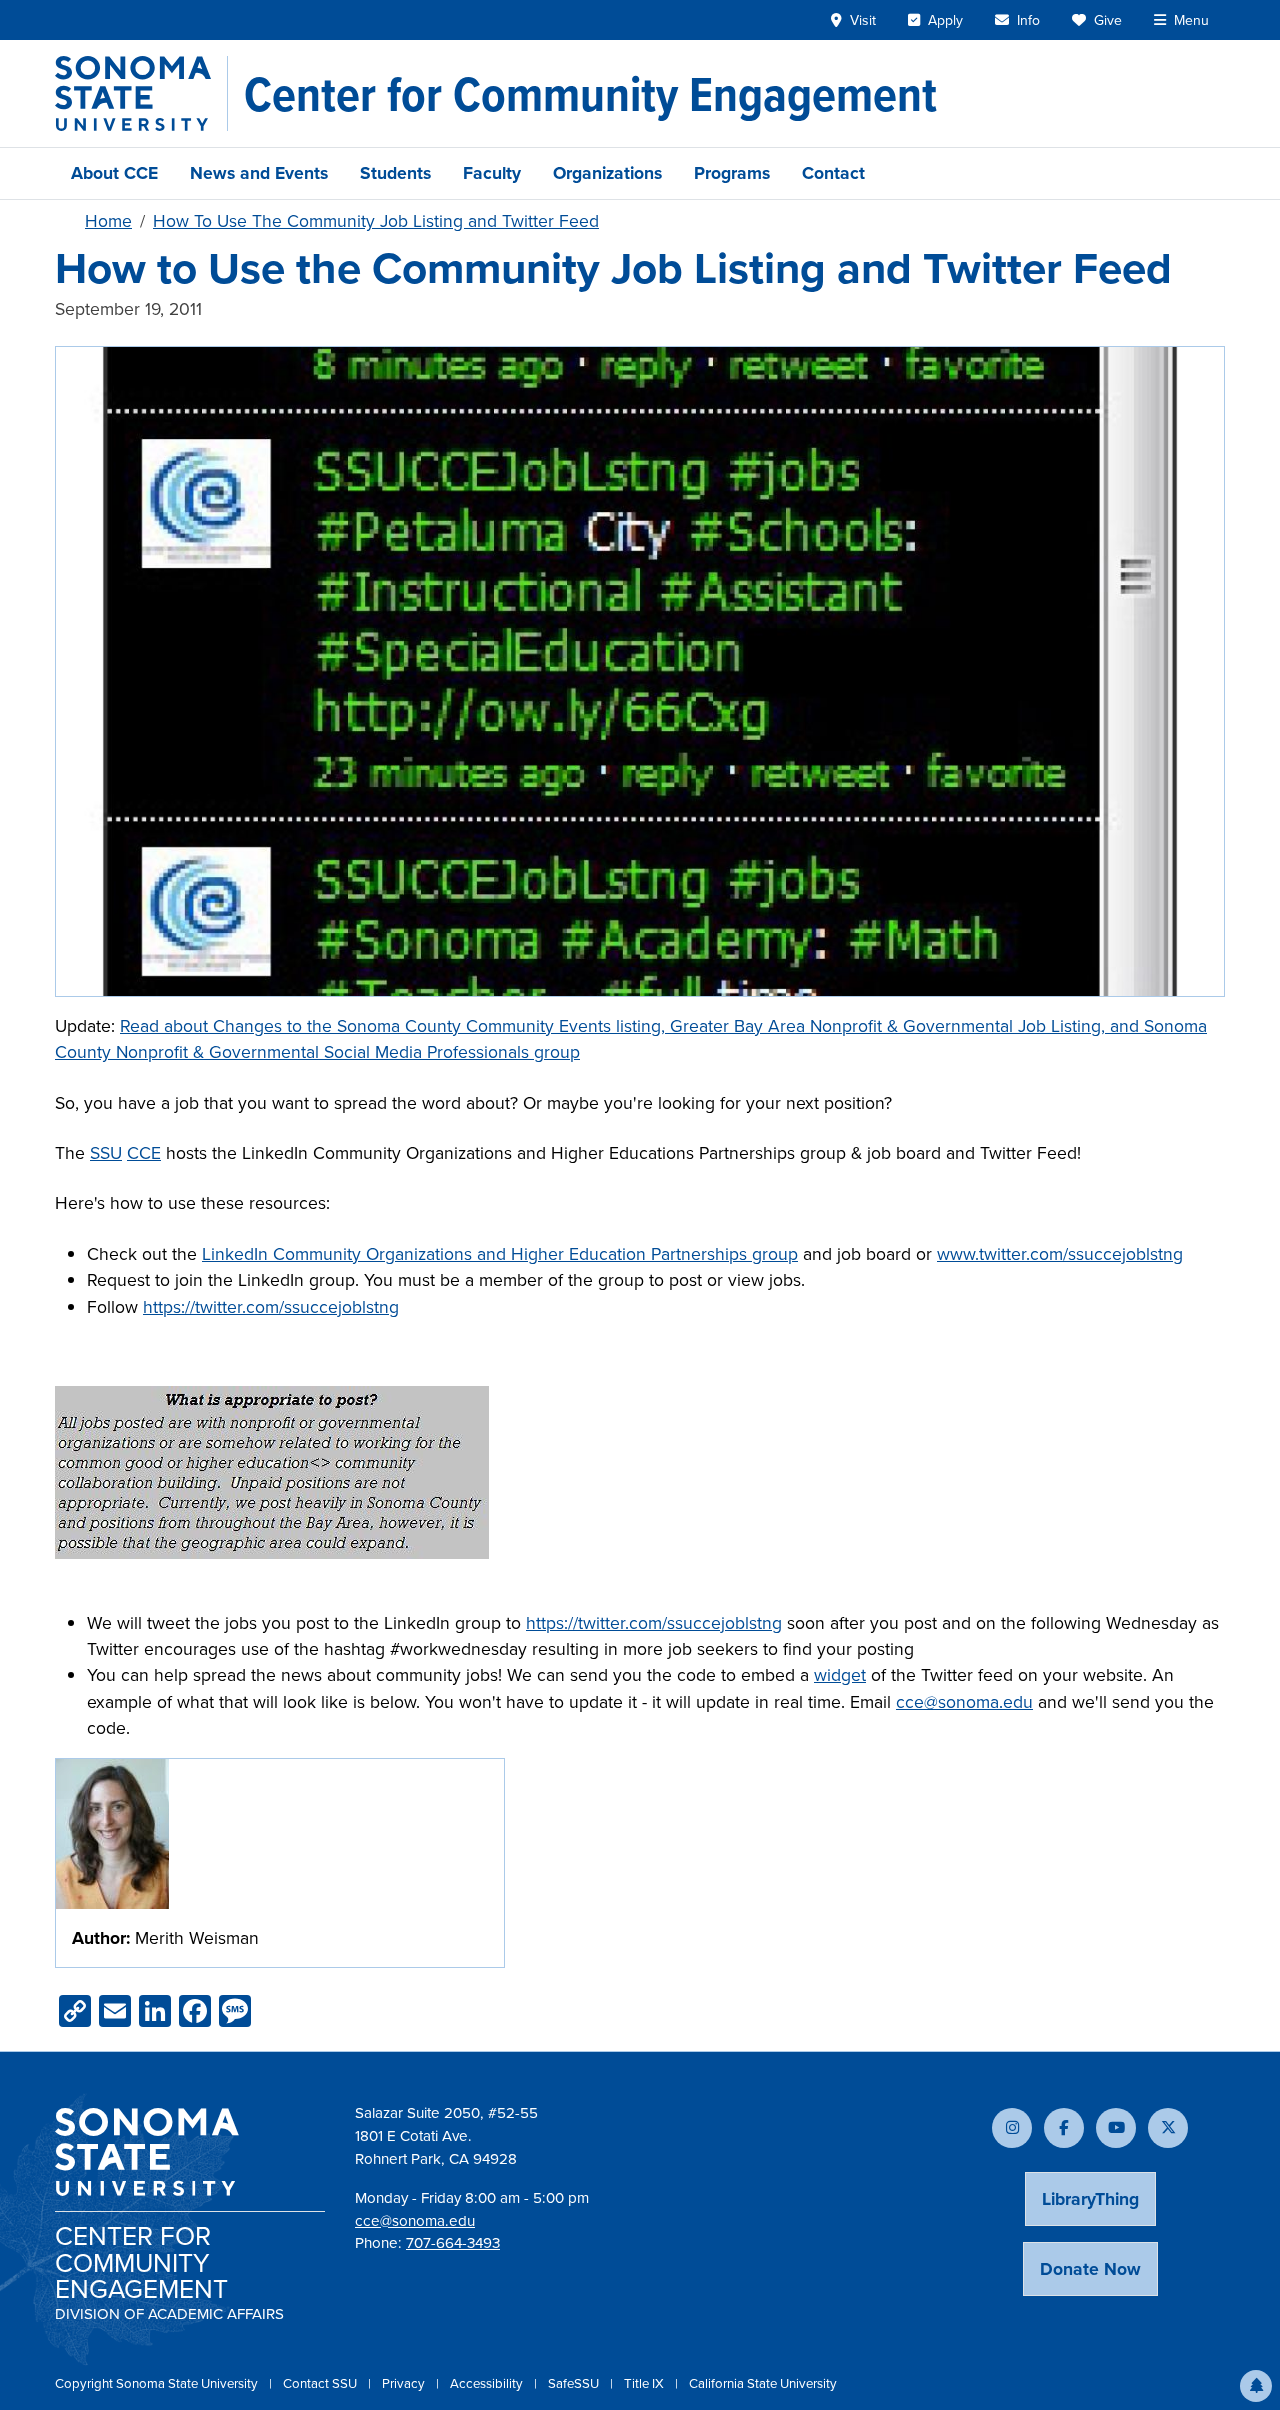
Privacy (405, 2383)
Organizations (607, 173)
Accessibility (488, 2383)
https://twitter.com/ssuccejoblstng (271, 1307)
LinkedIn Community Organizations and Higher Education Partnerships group (500, 1254)
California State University (763, 2383)
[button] (1256, 2386)
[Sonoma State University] (141, 93)
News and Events (259, 173)
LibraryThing (1090, 2199)
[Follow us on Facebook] (1064, 2128)
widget (840, 1675)
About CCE (114, 173)
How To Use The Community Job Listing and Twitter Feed (376, 221)
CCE (144, 1153)
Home (108, 221)
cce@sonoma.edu (964, 1702)
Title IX (645, 2383)
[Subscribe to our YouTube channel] (1116, 2128)
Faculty (492, 173)
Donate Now (1090, 2269)
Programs (732, 173)
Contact (833, 173)
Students (395, 173)
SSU (106, 1153)
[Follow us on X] (1168, 2128)
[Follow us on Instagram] (1012, 2128)
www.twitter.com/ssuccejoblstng (1060, 1254)
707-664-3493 (453, 2243)
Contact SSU (321, 2383)
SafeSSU (575, 2383)
